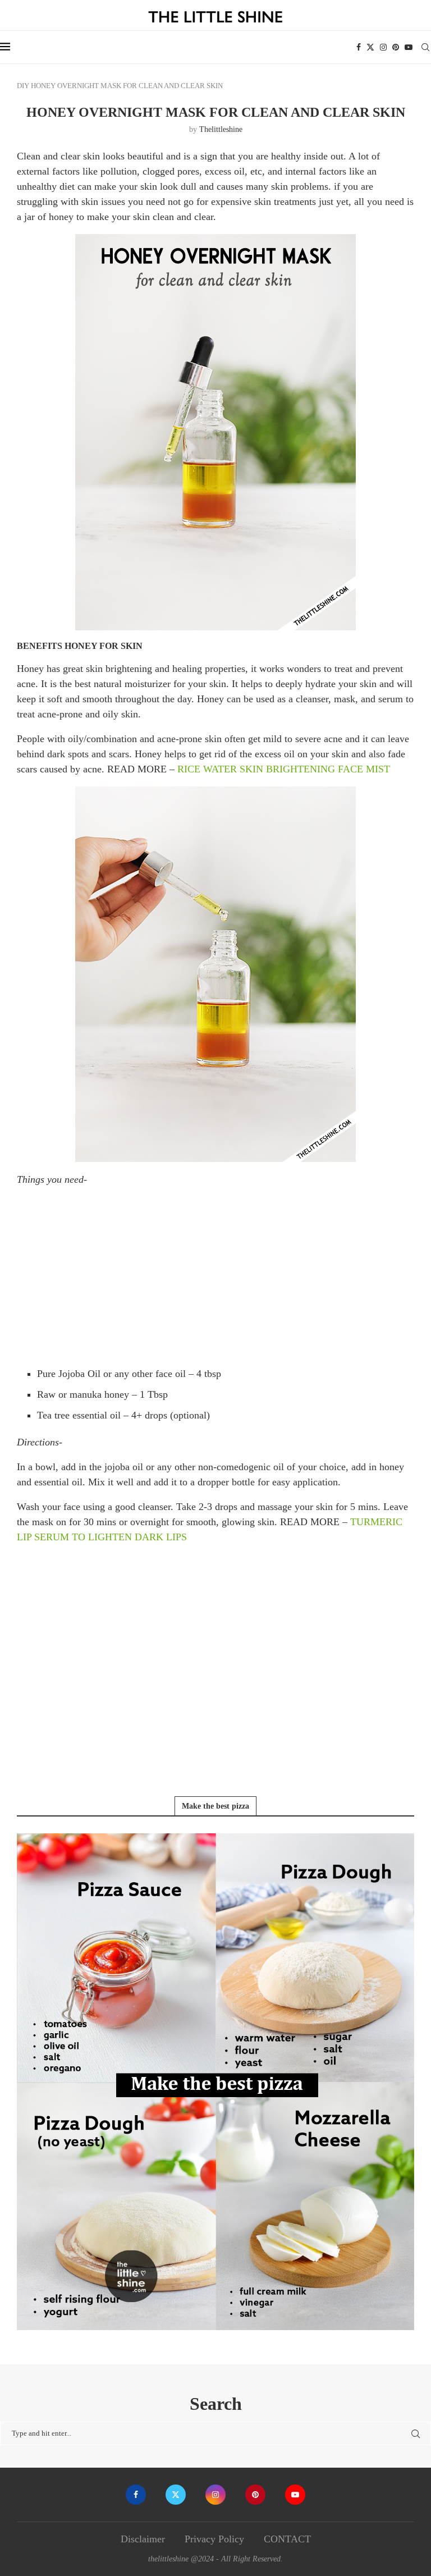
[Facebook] (359, 47)
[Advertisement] (215, 1275)
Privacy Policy (214, 2539)
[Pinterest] (396, 47)
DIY (23, 86)
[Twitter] (370, 47)
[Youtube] (409, 47)
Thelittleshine (221, 129)
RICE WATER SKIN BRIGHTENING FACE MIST (284, 769)
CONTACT (287, 2539)
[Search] (425, 47)
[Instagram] (383, 47)
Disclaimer (143, 2539)
